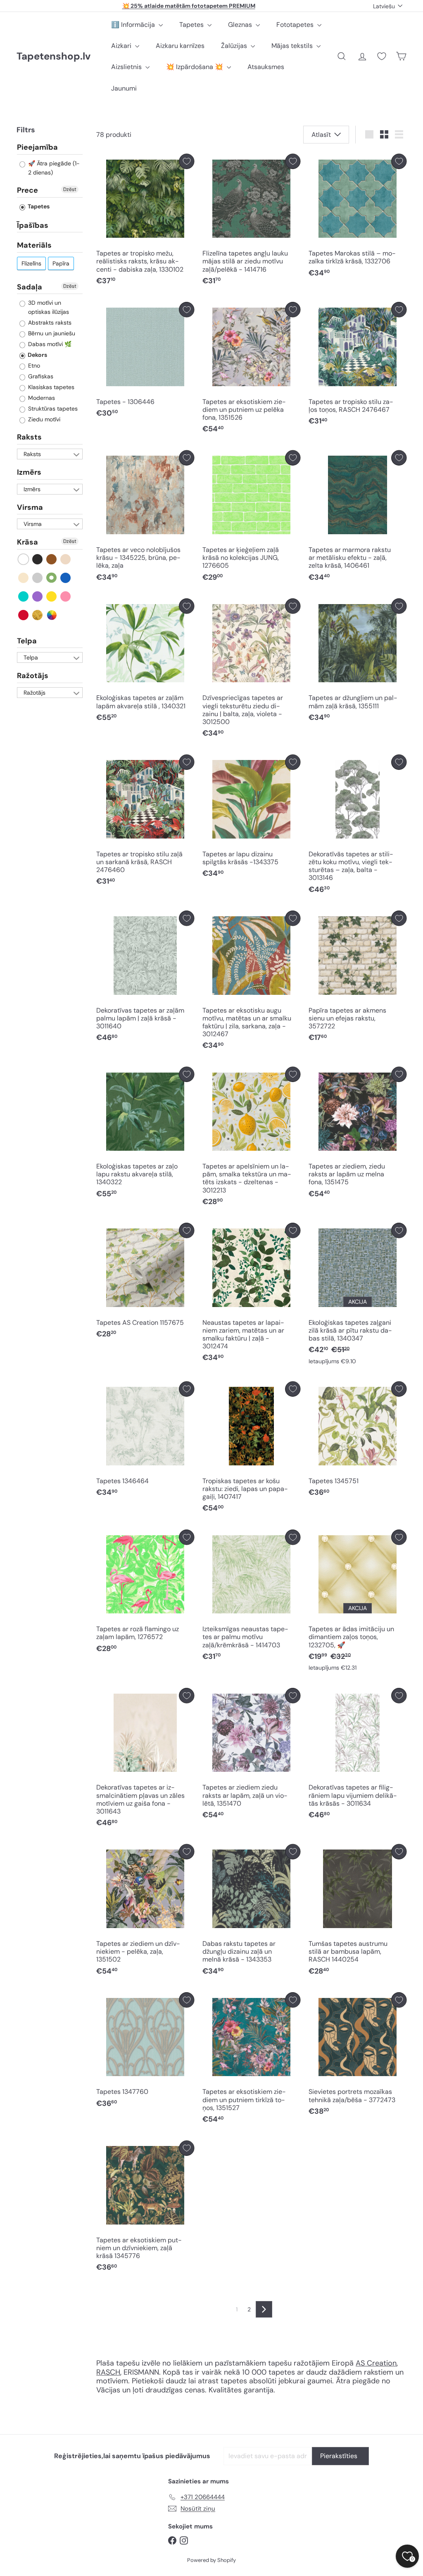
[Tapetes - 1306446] (145, 362)
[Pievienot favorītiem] (187, 161)
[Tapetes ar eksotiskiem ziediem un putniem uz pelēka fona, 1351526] (251, 370)
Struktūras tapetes (52, 409)
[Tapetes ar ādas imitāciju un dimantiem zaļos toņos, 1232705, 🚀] (358, 1602)
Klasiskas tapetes (50, 387)
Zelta (38, 615)
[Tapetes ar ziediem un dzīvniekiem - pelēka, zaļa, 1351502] (145, 1912)
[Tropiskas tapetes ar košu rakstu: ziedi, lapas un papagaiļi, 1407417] (251, 1449)
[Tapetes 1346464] (145, 1441)
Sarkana (24, 615)
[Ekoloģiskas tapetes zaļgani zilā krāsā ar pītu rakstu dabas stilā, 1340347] (358, 1296)
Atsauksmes (266, 67)
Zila (66, 578)
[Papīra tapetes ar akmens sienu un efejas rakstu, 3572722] (358, 978)
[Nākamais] (264, 2309)
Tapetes (192, 25)
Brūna (52, 559)
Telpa (27, 641)
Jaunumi (124, 88)
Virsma (30, 507)
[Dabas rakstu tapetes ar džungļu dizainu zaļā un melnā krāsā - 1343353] (251, 1912)
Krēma (24, 578)
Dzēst (70, 189)
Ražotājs (33, 676)
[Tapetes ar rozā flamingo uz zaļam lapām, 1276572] (145, 1593)
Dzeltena (52, 596)
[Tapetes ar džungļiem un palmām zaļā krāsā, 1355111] (358, 662)
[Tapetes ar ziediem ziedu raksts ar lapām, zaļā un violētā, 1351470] (251, 1756)
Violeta (38, 596)
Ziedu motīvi (43, 419)
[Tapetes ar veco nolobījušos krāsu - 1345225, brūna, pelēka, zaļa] (145, 518)
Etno (33, 366)
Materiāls (34, 245)
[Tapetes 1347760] (145, 2052)
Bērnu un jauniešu (51, 333)
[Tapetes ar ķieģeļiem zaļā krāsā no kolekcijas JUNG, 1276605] (251, 518)
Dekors (37, 355)
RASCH (108, 2372)
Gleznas (241, 25)
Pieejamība (37, 148)
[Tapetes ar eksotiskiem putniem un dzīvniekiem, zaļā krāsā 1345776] (145, 2208)
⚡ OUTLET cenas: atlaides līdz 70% (189, 8)
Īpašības (33, 225)
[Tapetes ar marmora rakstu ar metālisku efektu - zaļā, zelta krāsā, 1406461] (358, 518)
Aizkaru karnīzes (180, 46)
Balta (24, 559)
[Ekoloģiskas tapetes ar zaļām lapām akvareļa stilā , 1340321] (145, 662)
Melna (38, 559)
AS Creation (376, 2363)
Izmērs (29, 472)
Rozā (66, 596)
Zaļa (52, 578)
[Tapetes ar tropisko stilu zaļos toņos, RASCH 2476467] (358, 366)
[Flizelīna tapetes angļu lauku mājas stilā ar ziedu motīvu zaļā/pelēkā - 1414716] (251, 222)
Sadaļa (30, 287)
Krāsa (27, 542)
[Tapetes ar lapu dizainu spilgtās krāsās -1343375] (251, 818)
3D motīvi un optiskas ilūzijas (48, 307)
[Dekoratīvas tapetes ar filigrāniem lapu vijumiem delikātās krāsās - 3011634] (358, 1756)
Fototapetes (296, 25)
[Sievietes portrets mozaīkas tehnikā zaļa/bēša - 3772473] (358, 2056)
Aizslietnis (127, 67)
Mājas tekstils (293, 46)
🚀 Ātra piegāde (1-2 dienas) (53, 168)
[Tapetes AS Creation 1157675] (145, 1283)
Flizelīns (31, 263)
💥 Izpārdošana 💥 (195, 67)
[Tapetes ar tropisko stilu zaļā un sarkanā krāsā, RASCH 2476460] (145, 822)
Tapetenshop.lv (53, 56)
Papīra (61, 263)
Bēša (66, 559)
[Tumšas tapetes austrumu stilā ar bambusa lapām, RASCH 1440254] (358, 1912)
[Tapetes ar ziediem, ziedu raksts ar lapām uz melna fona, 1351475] (358, 1135)
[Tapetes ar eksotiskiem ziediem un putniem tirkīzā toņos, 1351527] (251, 2060)
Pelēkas (38, 578)
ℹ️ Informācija (134, 25)
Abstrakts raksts (49, 323)
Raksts (29, 437)
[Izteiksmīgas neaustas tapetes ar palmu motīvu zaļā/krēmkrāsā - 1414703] (251, 1597)
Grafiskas (40, 376)
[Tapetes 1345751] (358, 1441)
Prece (27, 190)
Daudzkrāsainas (52, 615)
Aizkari (122, 46)
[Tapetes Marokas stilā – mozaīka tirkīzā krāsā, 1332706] (358, 218)
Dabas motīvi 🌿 (49, 344)
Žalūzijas (235, 46)
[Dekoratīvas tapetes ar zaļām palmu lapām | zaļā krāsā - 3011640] (145, 978)
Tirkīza (24, 596)
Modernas (41, 398)
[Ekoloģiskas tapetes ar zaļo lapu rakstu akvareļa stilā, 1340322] (145, 1135)
